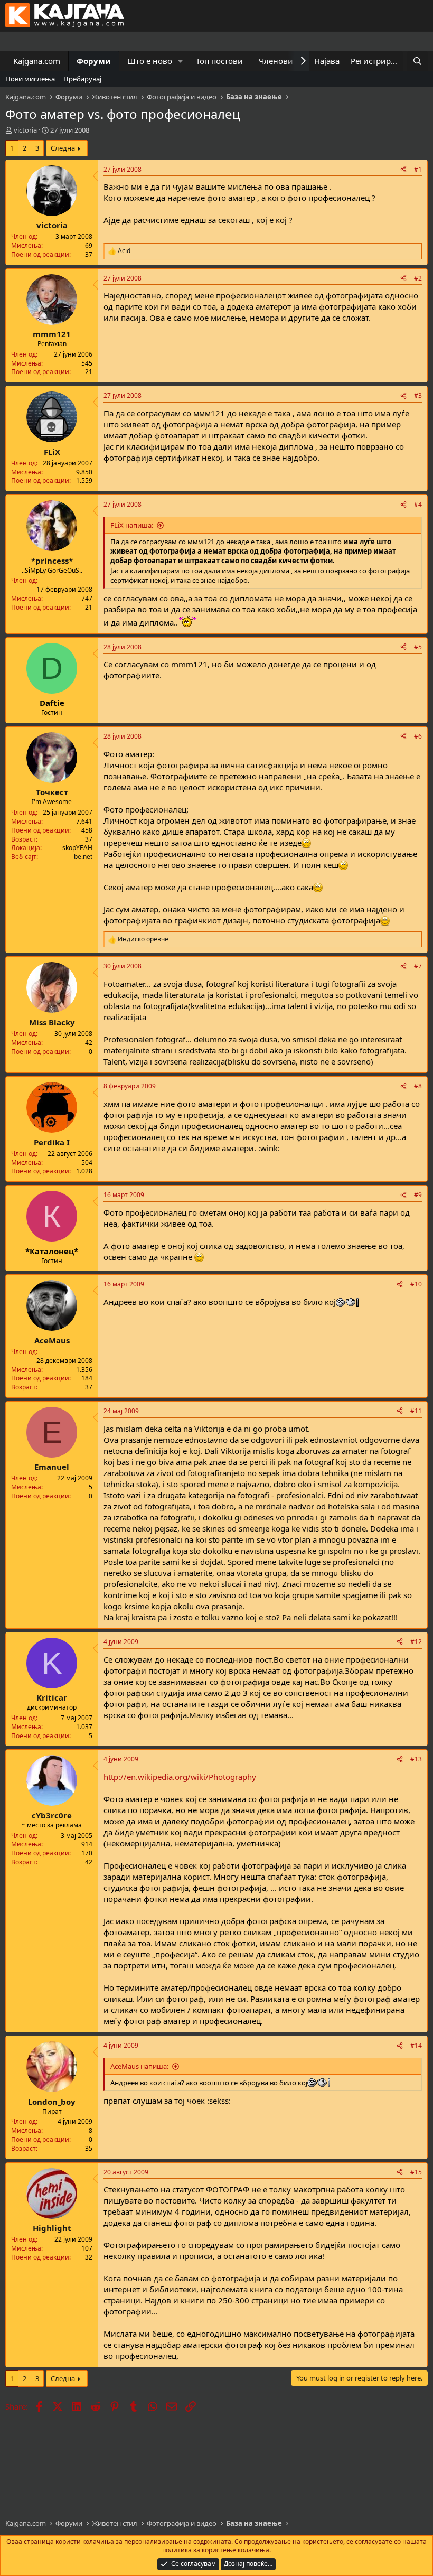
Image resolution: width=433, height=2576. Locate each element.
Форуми (94, 61)
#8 (418, 1086)
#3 (418, 395)
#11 (416, 1411)
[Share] (403, 170)
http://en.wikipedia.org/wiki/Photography (180, 1777)
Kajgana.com (37, 61)
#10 (416, 1284)
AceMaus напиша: (139, 2066)
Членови (276, 61)
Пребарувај (82, 79)
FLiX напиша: (132, 525)
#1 (418, 169)
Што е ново (150, 61)
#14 (416, 2045)
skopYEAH (77, 848)
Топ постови (219, 61)
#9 (418, 1195)
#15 (416, 2172)
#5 (418, 647)
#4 (418, 504)
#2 (418, 278)
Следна (63, 148)
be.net (83, 857)
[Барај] (417, 61)
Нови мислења (30, 79)
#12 (416, 1642)
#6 (418, 736)
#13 (416, 1759)
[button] (181, 61)
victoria (25, 130)
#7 (418, 966)
